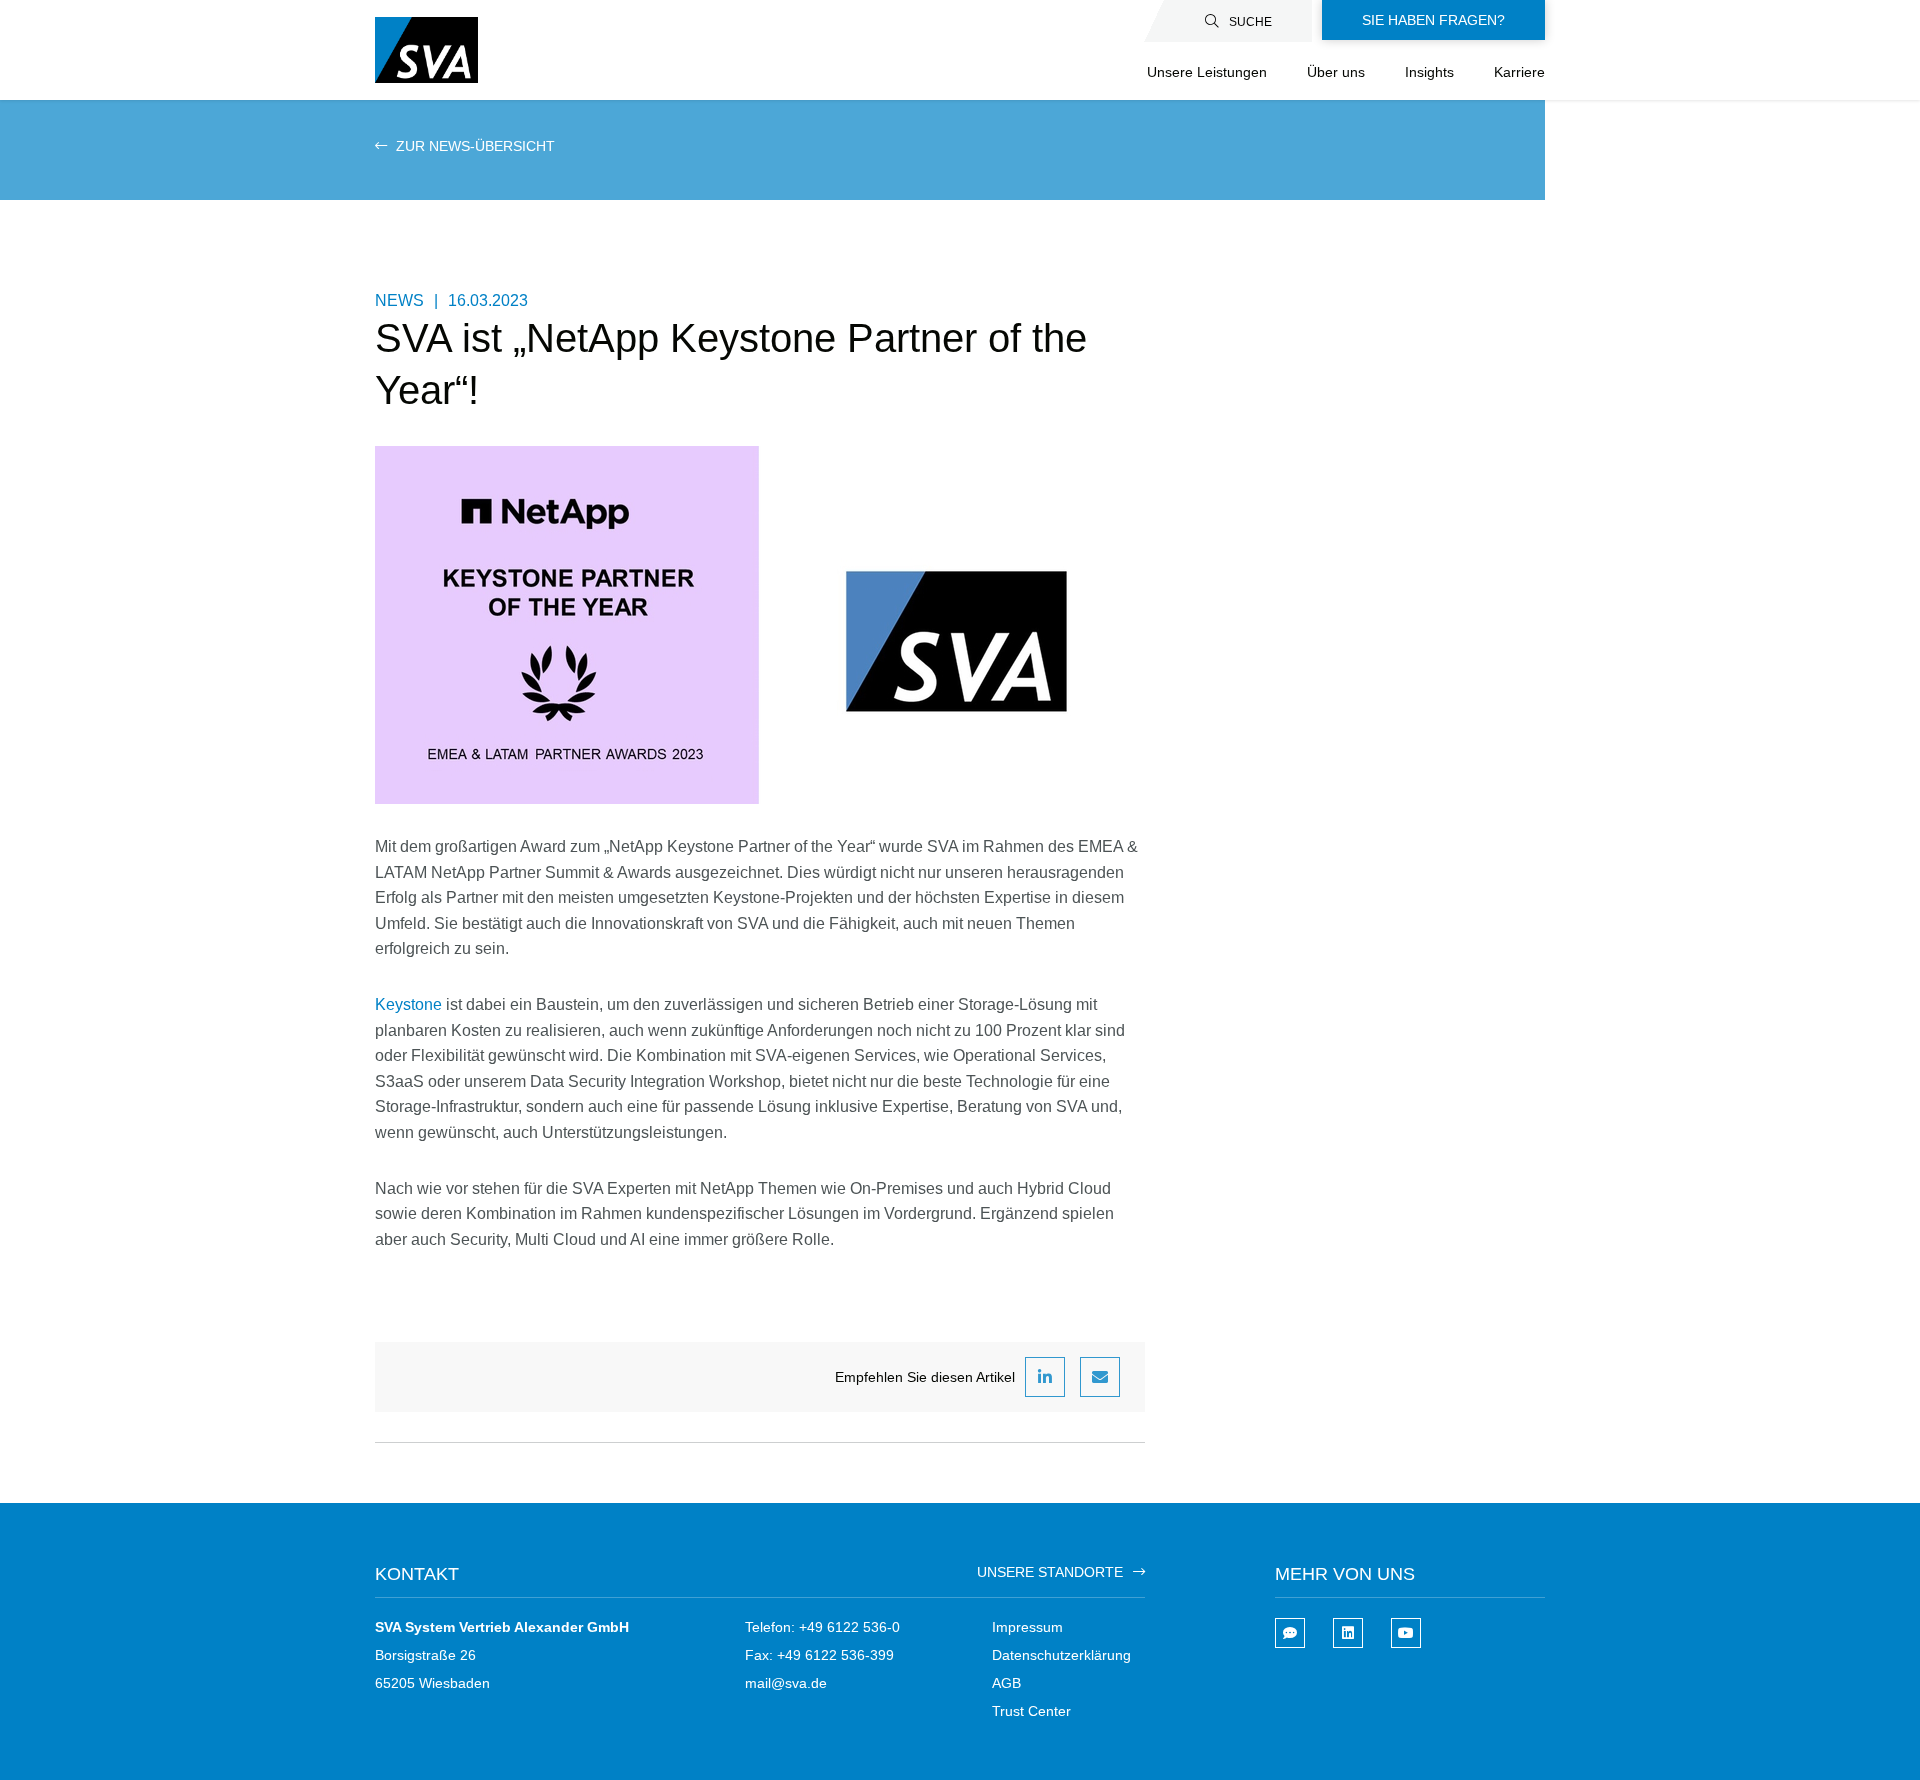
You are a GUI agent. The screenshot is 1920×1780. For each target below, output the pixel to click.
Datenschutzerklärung (1061, 1655)
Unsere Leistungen (1207, 72)
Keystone (410, 1004)
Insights (1429, 72)
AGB (1006, 1683)
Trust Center (1031, 1711)
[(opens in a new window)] (1348, 1633)
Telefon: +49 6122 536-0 (822, 1627)
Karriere (1519, 72)
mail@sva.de (786, 1683)
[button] (1045, 1377)
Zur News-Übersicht (473, 146)
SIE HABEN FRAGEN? (1433, 20)
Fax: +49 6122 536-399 (819, 1655)
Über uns (1336, 72)
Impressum (1027, 1627)
